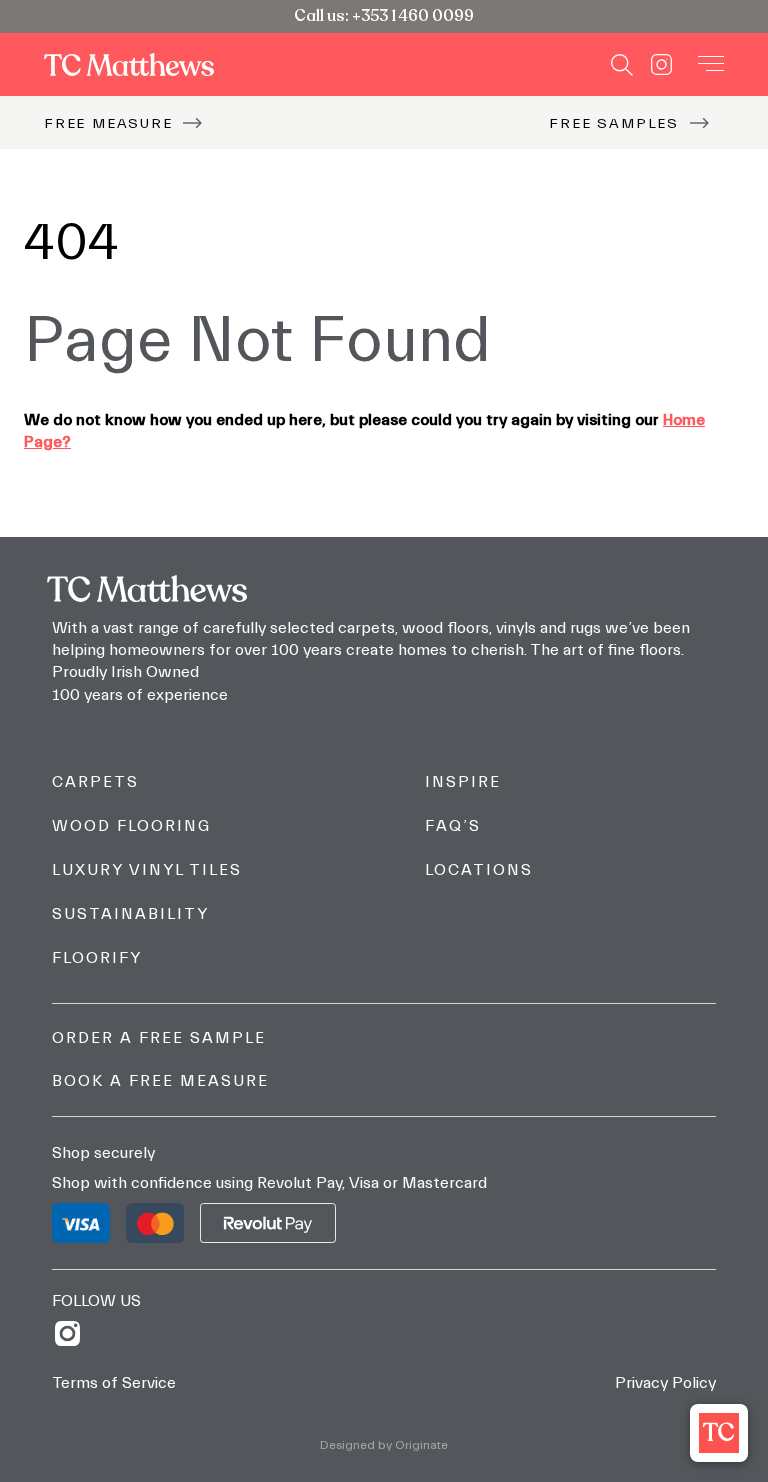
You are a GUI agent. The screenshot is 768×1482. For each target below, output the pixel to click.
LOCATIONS (479, 870)
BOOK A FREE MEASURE (160, 1081)
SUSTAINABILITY (130, 914)
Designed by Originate (384, 1445)
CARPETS (95, 782)
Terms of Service (114, 1383)
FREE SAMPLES (614, 123)
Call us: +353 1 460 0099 (384, 16)
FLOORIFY (97, 958)
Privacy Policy (665, 1383)
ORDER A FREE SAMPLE (159, 1038)
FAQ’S (453, 826)
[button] (719, 1433)
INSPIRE (463, 782)
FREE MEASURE (108, 123)
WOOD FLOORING (131, 826)
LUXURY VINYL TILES (147, 870)
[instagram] (74, 1333)
